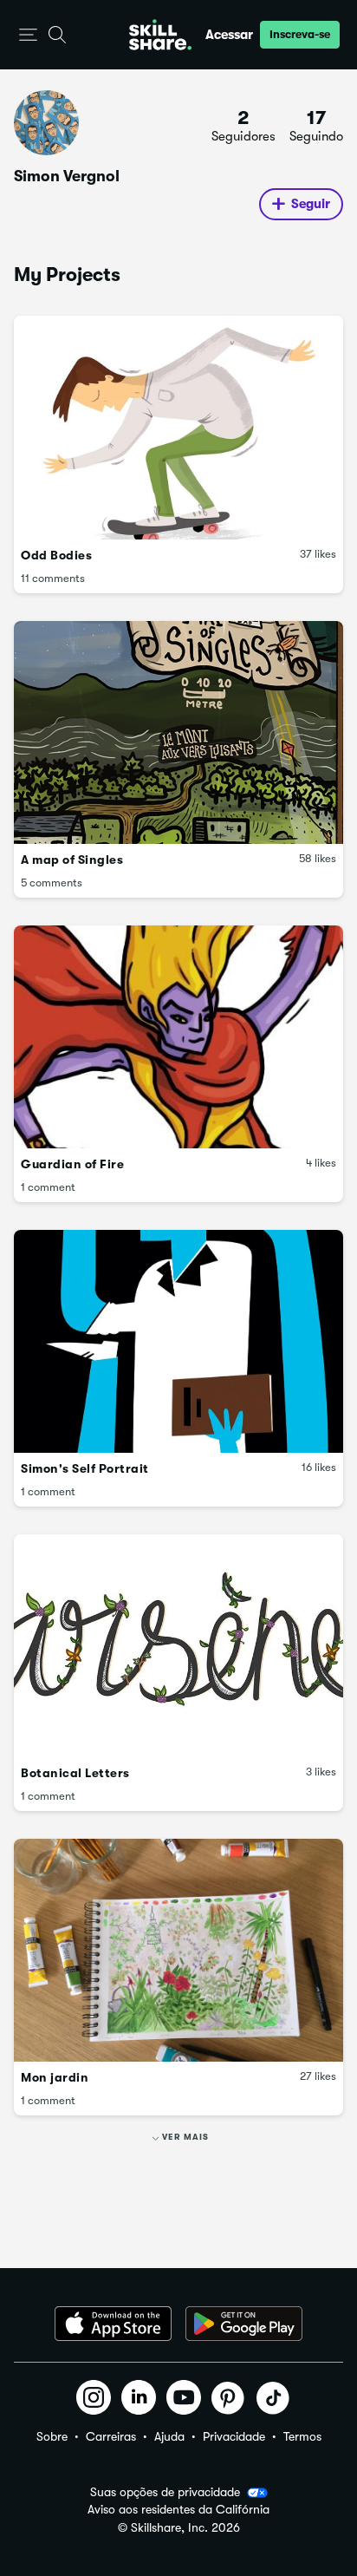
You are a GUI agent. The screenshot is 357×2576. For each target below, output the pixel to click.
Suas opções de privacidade (165, 2492)
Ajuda (169, 2436)
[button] (28, 35)
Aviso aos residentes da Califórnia (178, 2510)
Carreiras (111, 2436)
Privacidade (234, 2436)
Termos (302, 2436)
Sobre (52, 2436)
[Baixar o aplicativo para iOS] (113, 2324)
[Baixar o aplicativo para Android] (244, 2324)
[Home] (160, 35)
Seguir (311, 204)
